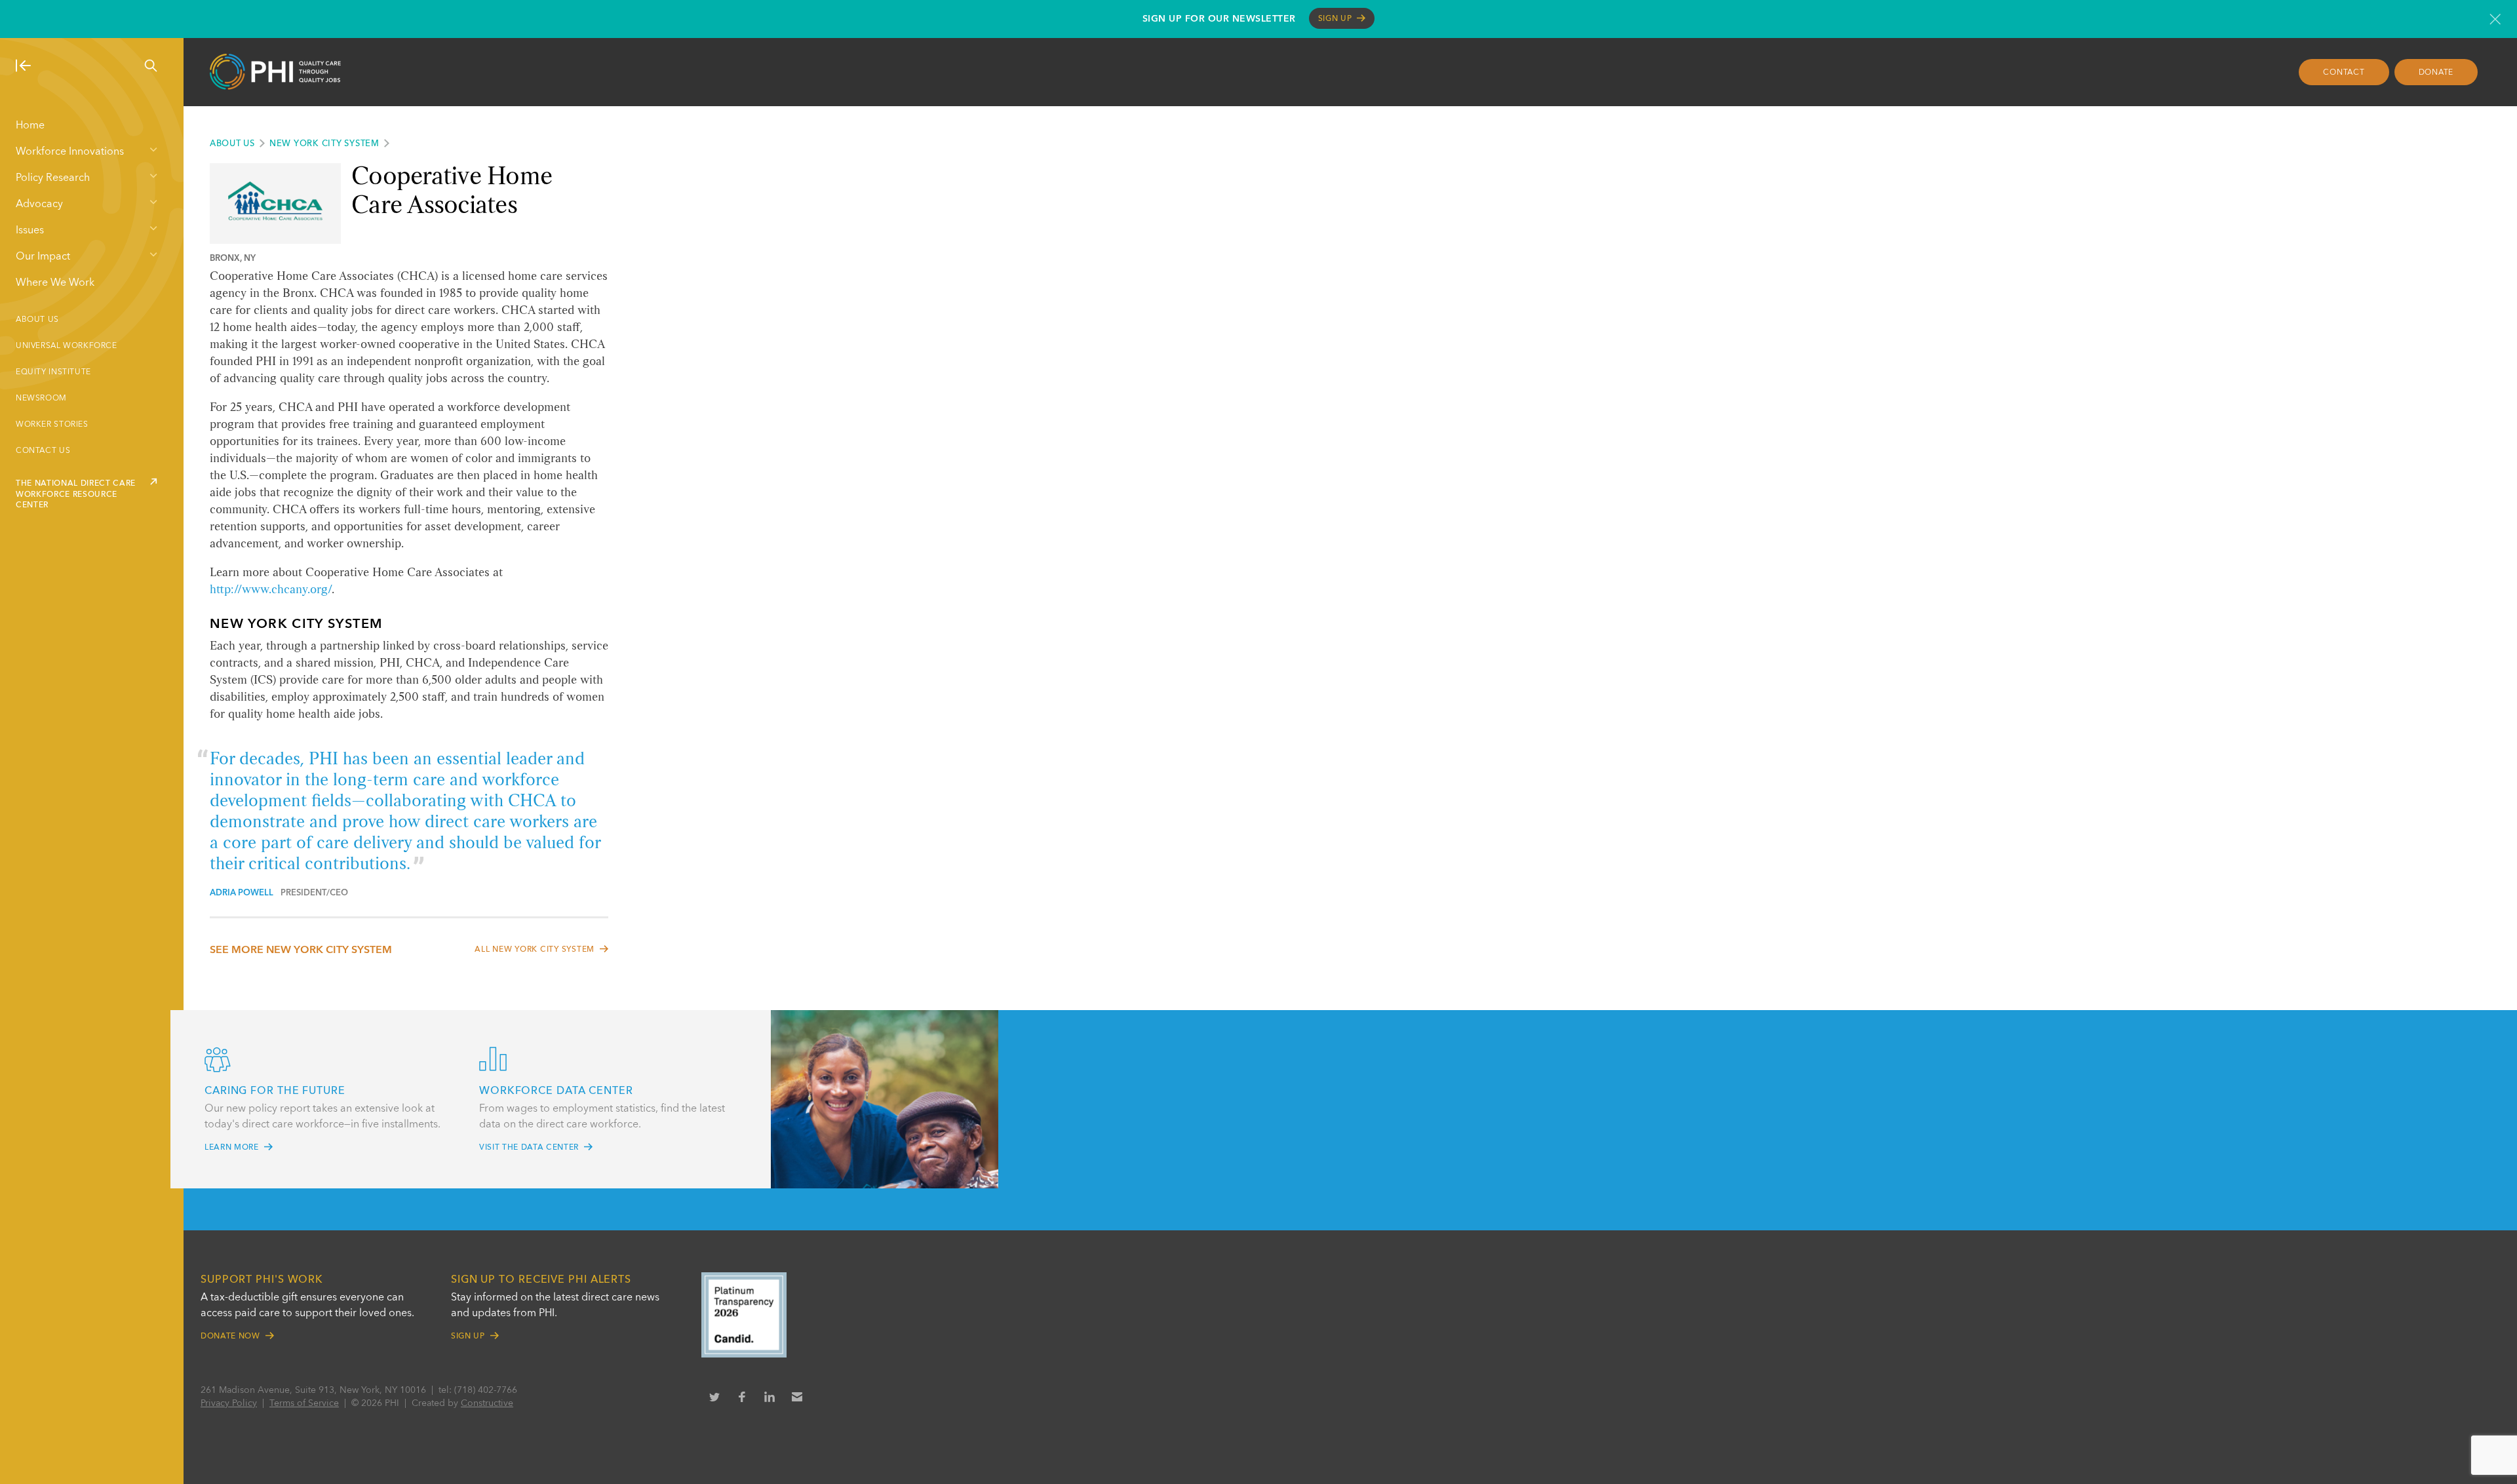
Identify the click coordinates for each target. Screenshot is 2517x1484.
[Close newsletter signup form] (2495, 19)
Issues (30, 231)
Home (30, 126)
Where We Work (55, 283)
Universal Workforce (67, 346)
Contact (2344, 73)
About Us (37, 320)
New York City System (324, 144)
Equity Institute (53, 372)
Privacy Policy (229, 1403)
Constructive (487, 1403)
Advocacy (39, 205)
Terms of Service (304, 1403)
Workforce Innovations (70, 152)
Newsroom (41, 399)
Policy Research (53, 178)
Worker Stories (52, 425)
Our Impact (43, 257)
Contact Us (43, 451)
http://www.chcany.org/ (271, 590)
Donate (2436, 73)
